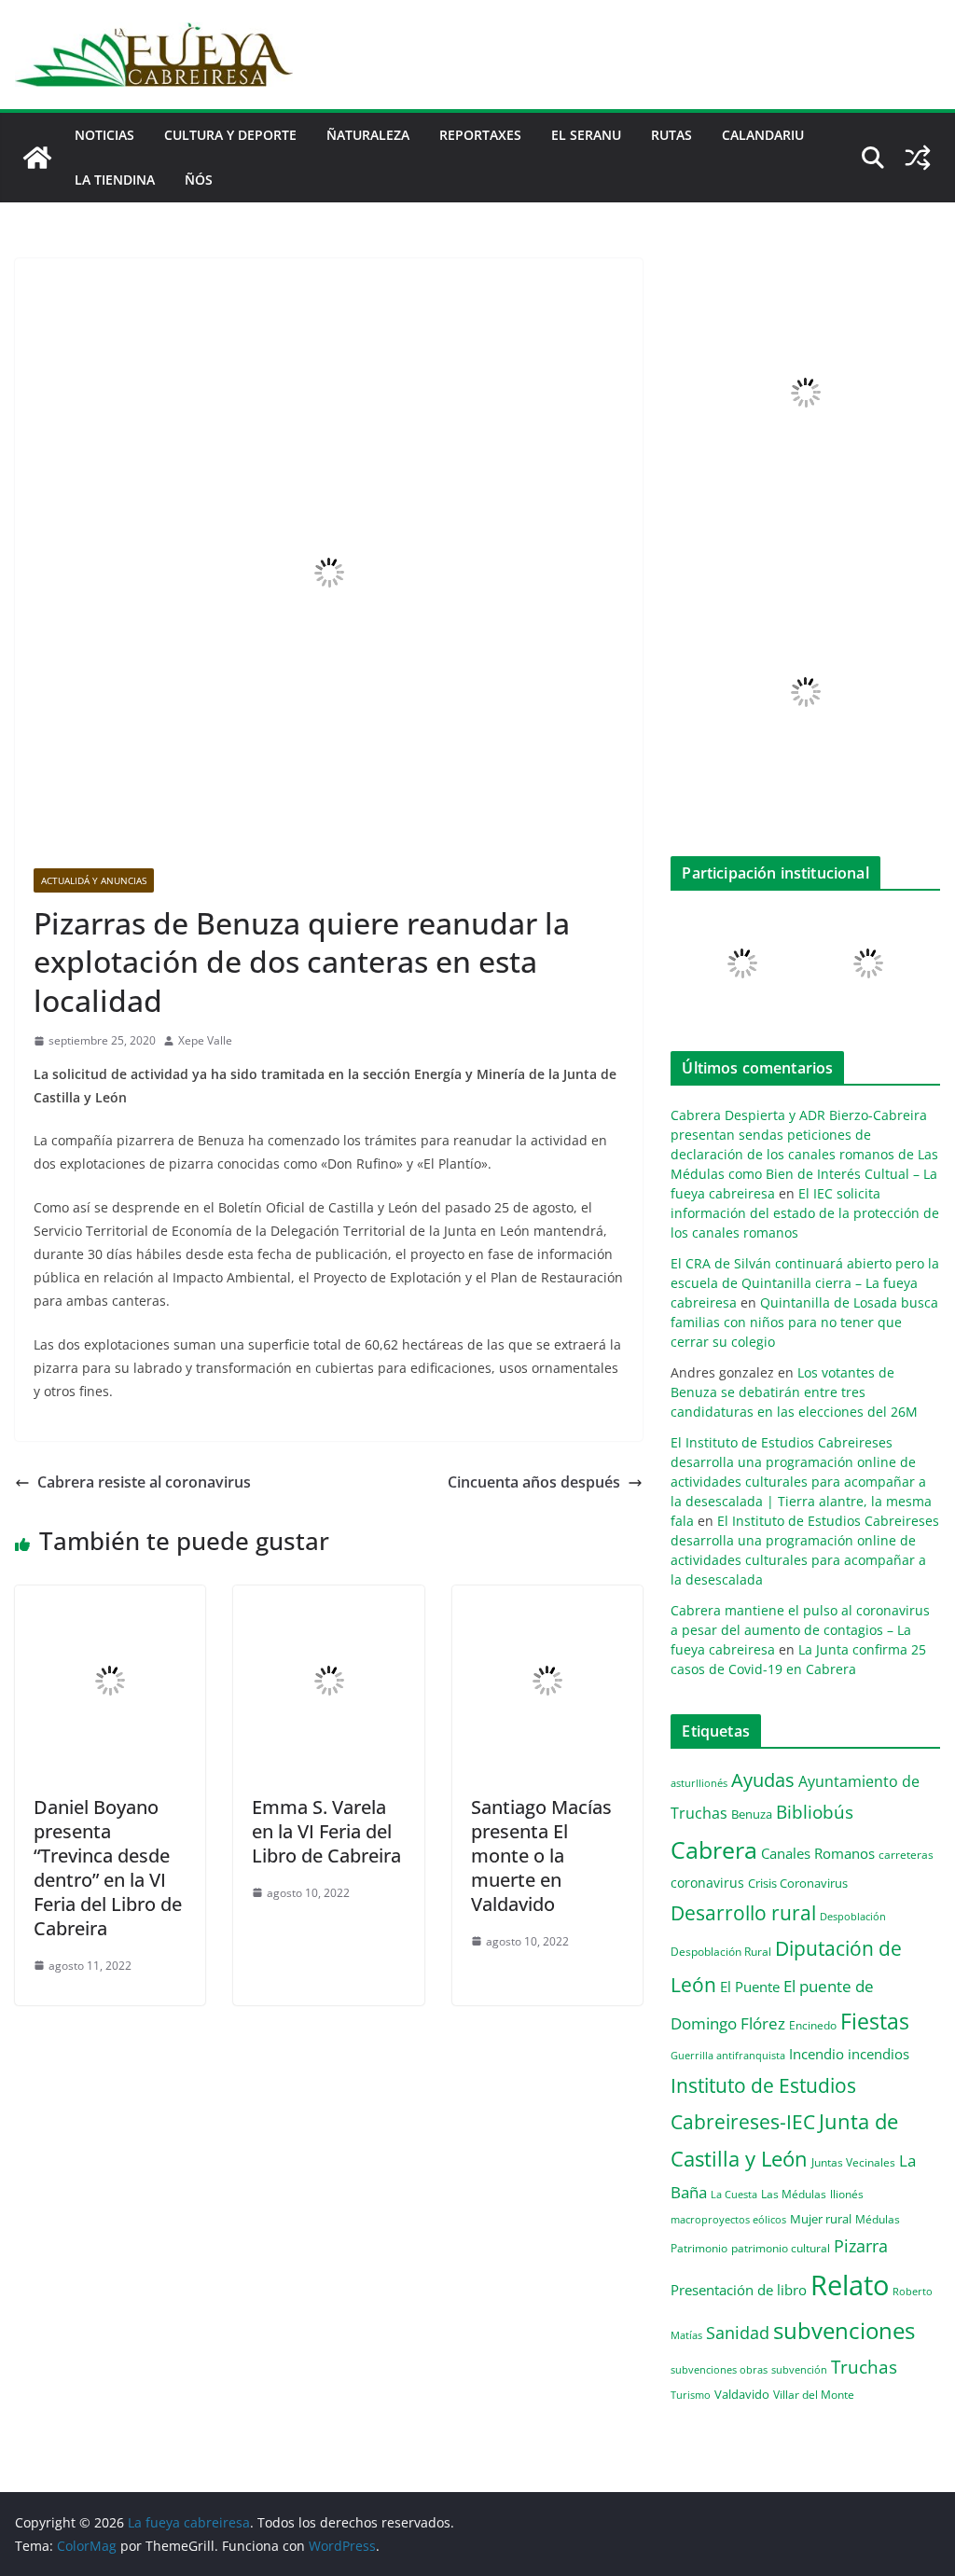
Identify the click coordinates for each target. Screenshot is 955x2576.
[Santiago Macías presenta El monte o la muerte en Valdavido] (547, 1599)
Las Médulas (794, 2194)
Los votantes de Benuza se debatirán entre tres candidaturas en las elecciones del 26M (794, 1392)
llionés (847, 2194)
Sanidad (738, 2333)
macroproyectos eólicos (728, 2219)
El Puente (750, 1987)
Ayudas (763, 1780)
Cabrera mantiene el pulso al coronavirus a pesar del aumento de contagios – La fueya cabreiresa (800, 1630)
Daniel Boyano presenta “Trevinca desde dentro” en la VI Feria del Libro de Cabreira (108, 1868)
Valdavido (742, 2394)
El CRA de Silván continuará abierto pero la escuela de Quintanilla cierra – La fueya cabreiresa (805, 1283)
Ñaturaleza (368, 135)
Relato (850, 2285)
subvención (799, 2370)
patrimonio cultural (781, 2248)
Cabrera (714, 1849)
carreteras (906, 1854)
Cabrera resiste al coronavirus (144, 1482)
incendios (879, 2054)
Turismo (691, 2395)
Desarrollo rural (743, 1912)
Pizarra (861, 2246)
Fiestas (875, 2021)
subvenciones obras (719, 2369)
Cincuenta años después (534, 1482)
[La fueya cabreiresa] (37, 158)
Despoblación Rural (721, 1951)
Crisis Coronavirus (798, 1883)
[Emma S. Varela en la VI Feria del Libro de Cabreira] (328, 1599)
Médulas (878, 2219)
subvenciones (844, 2330)
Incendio (817, 2054)
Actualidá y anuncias (94, 880)
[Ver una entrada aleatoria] (918, 158)
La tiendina (115, 180)
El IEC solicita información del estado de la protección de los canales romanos (805, 1213)
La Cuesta (734, 2194)
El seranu (586, 135)
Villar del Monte (814, 2394)
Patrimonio (699, 2248)
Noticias (104, 135)
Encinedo (813, 2025)
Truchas (864, 2367)
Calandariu (763, 135)
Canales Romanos (818, 1854)
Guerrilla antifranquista (728, 2055)
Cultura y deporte (230, 135)
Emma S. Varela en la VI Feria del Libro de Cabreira (326, 1831)
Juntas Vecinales (853, 2162)
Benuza (752, 1814)
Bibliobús (815, 1812)
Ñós (199, 180)
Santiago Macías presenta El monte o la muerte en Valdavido (541, 1856)
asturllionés (699, 1783)
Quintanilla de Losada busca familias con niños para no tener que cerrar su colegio (804, 1322)
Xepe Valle (205, 1040)
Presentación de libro (739, 2290)
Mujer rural (821, 2219)
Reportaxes (480, 135)
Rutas (671, 135)
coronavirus (707, 1883)
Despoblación (853, 1916)
